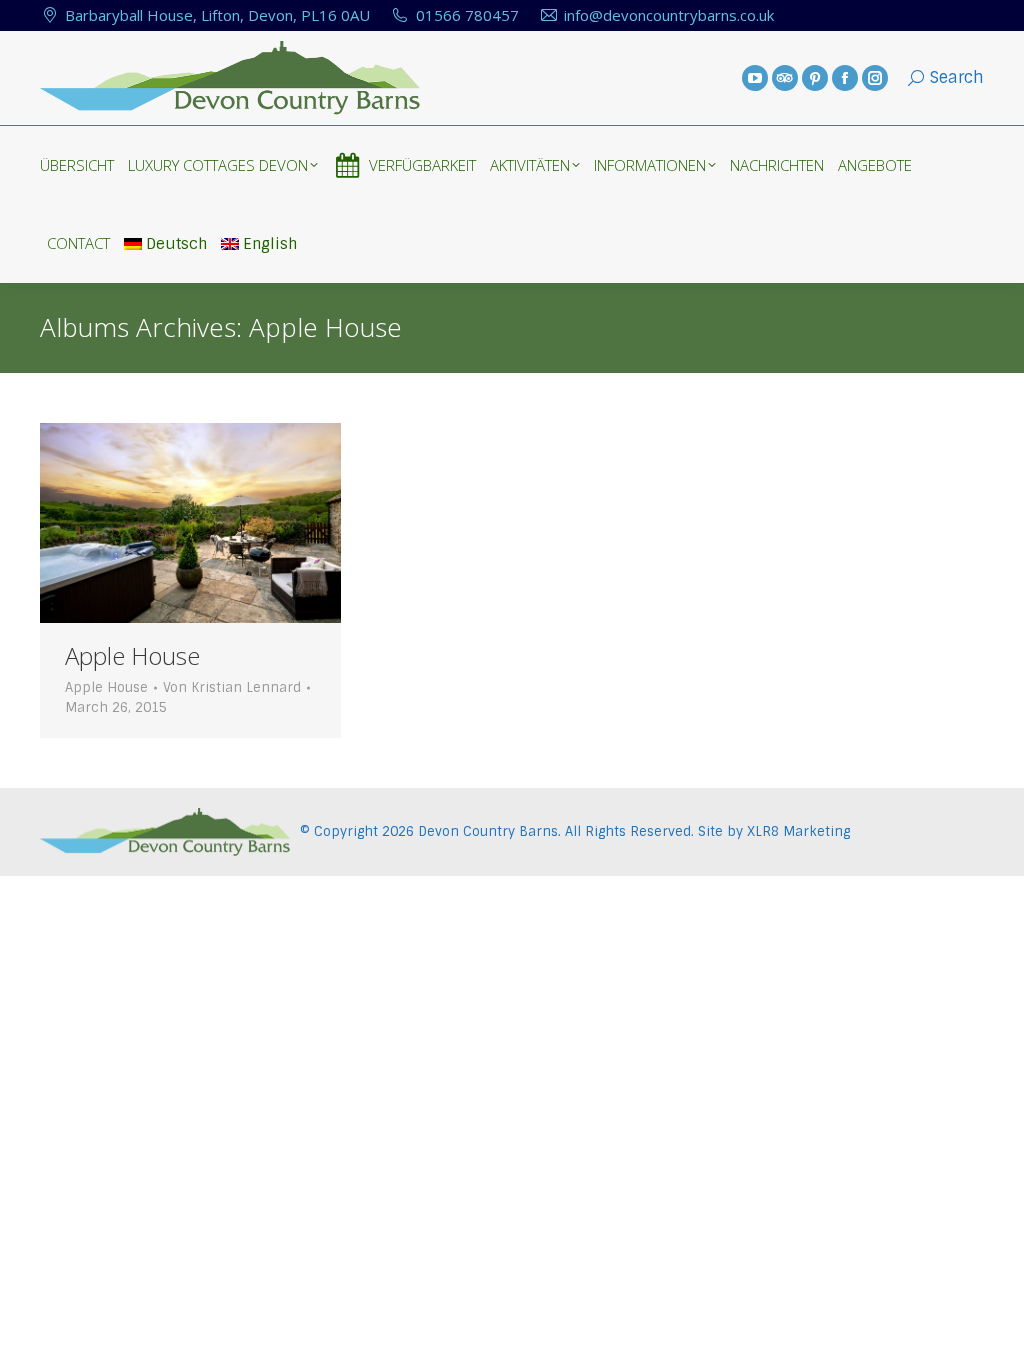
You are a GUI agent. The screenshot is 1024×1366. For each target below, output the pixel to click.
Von (232, 687)
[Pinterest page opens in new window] (815, 78)
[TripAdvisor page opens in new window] (785, 78)
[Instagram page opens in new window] (875, 78)
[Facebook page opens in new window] (845, 78)
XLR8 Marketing (798, 831)
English (270, 244)
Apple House (132, 655)
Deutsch (176, 244)
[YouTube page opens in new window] (755, 78)
